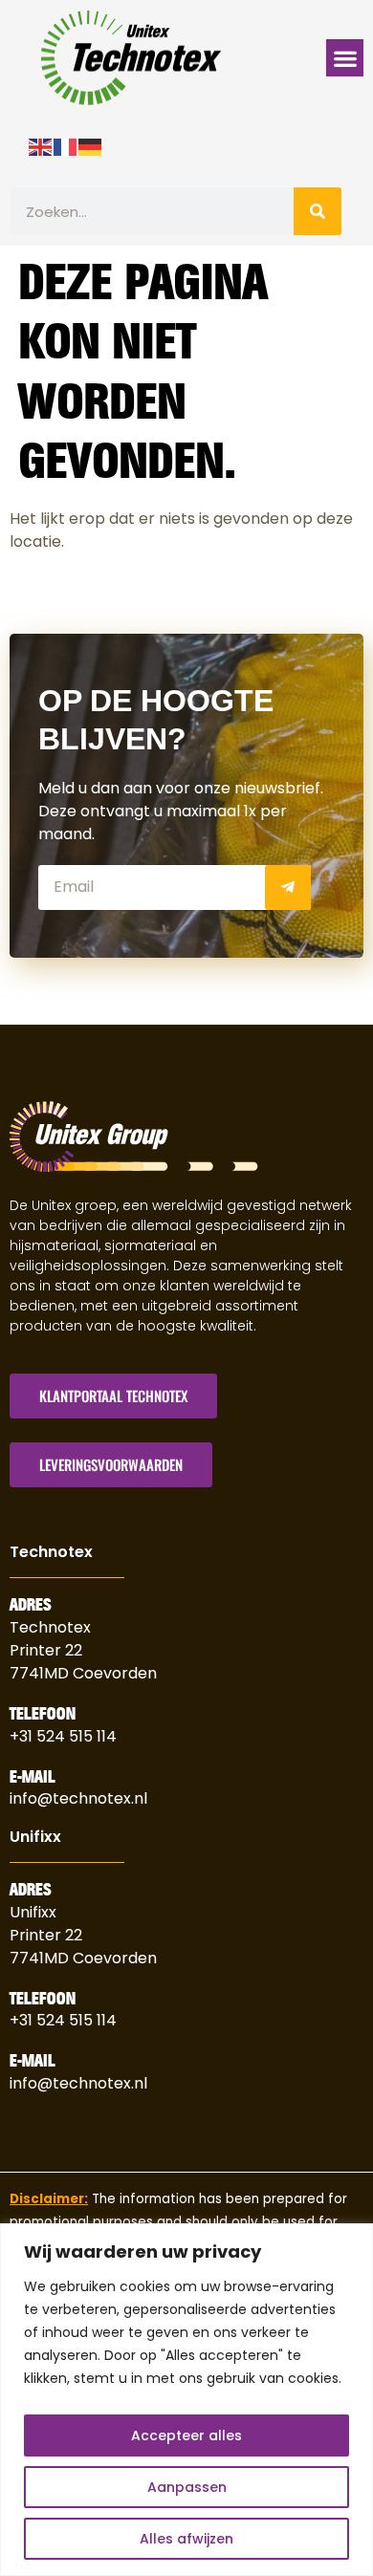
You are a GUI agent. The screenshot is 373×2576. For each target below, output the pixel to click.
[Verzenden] (288, 888)
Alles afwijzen (186, 2539)
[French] (66, 145)
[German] (91, 145)
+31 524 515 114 (63, 1736)
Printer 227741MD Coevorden (83, 1947)
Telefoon (43, 1714)
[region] (186, 2400)
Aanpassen (187, 2487)
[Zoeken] (318, 211)
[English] (41, 145)
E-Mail (33, 1777)
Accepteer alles (186, 2435)
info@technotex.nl (78, 1798)
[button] (345, 58)
